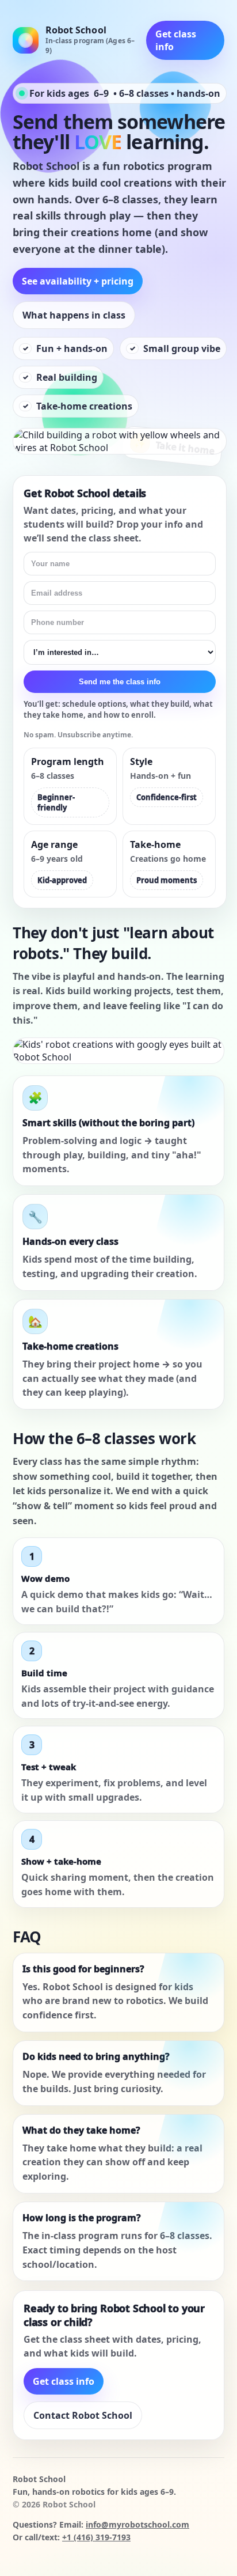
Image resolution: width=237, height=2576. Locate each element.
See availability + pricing (78, 281)
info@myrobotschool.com (137, 2524)
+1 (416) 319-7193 (96, 2537)
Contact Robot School (83, 2415)
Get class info (176, 40)
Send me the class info (120, 682)
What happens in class (74, 315)
